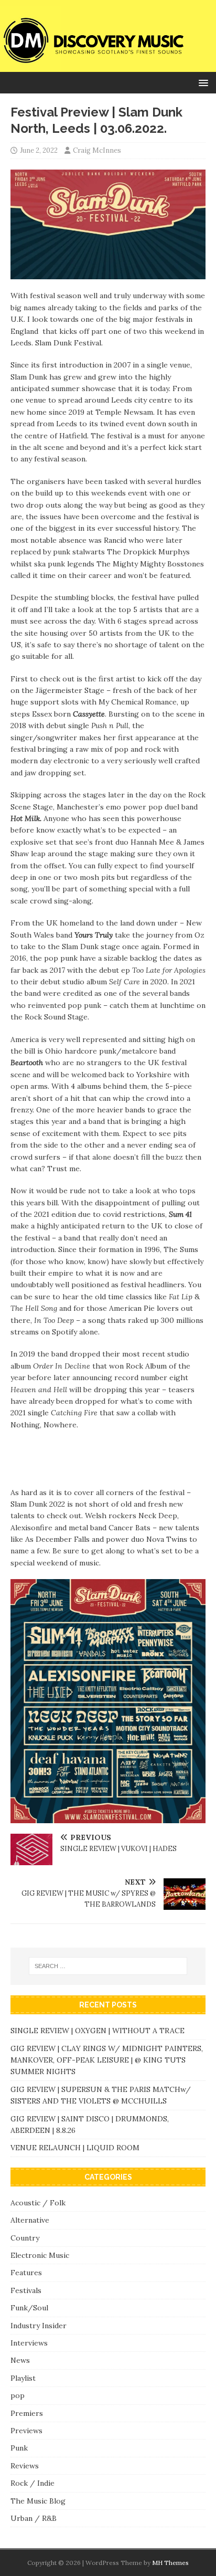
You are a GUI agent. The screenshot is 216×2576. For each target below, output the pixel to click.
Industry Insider (39, 2326)
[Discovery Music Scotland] (108, 66)
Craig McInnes (97, 150)
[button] (202, 82)
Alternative (30, 2220)
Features (26, 2273)
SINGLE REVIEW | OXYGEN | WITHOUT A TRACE (98, 2031)
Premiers (27, 2413)
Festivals (26, 2290)
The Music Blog (38, 2501)
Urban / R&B (34, 2518)
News (20, 2360)
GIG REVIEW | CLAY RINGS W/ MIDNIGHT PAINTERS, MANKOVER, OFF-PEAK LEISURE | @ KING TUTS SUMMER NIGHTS (107, 2060)
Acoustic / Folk (38, 2203)
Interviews (29, 2343)
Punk (19, 2448)
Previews (26, 2431)
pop (18, 2395)
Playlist (23, 2378)
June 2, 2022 (39, 150)
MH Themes (170, 2563)
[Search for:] (108, 1966)
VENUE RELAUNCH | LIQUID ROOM (76, 2148)
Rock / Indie (33, 2483)
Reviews (25, 2466)
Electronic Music (40, 2255)
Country (25, 2238)
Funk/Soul (29, 2308)
